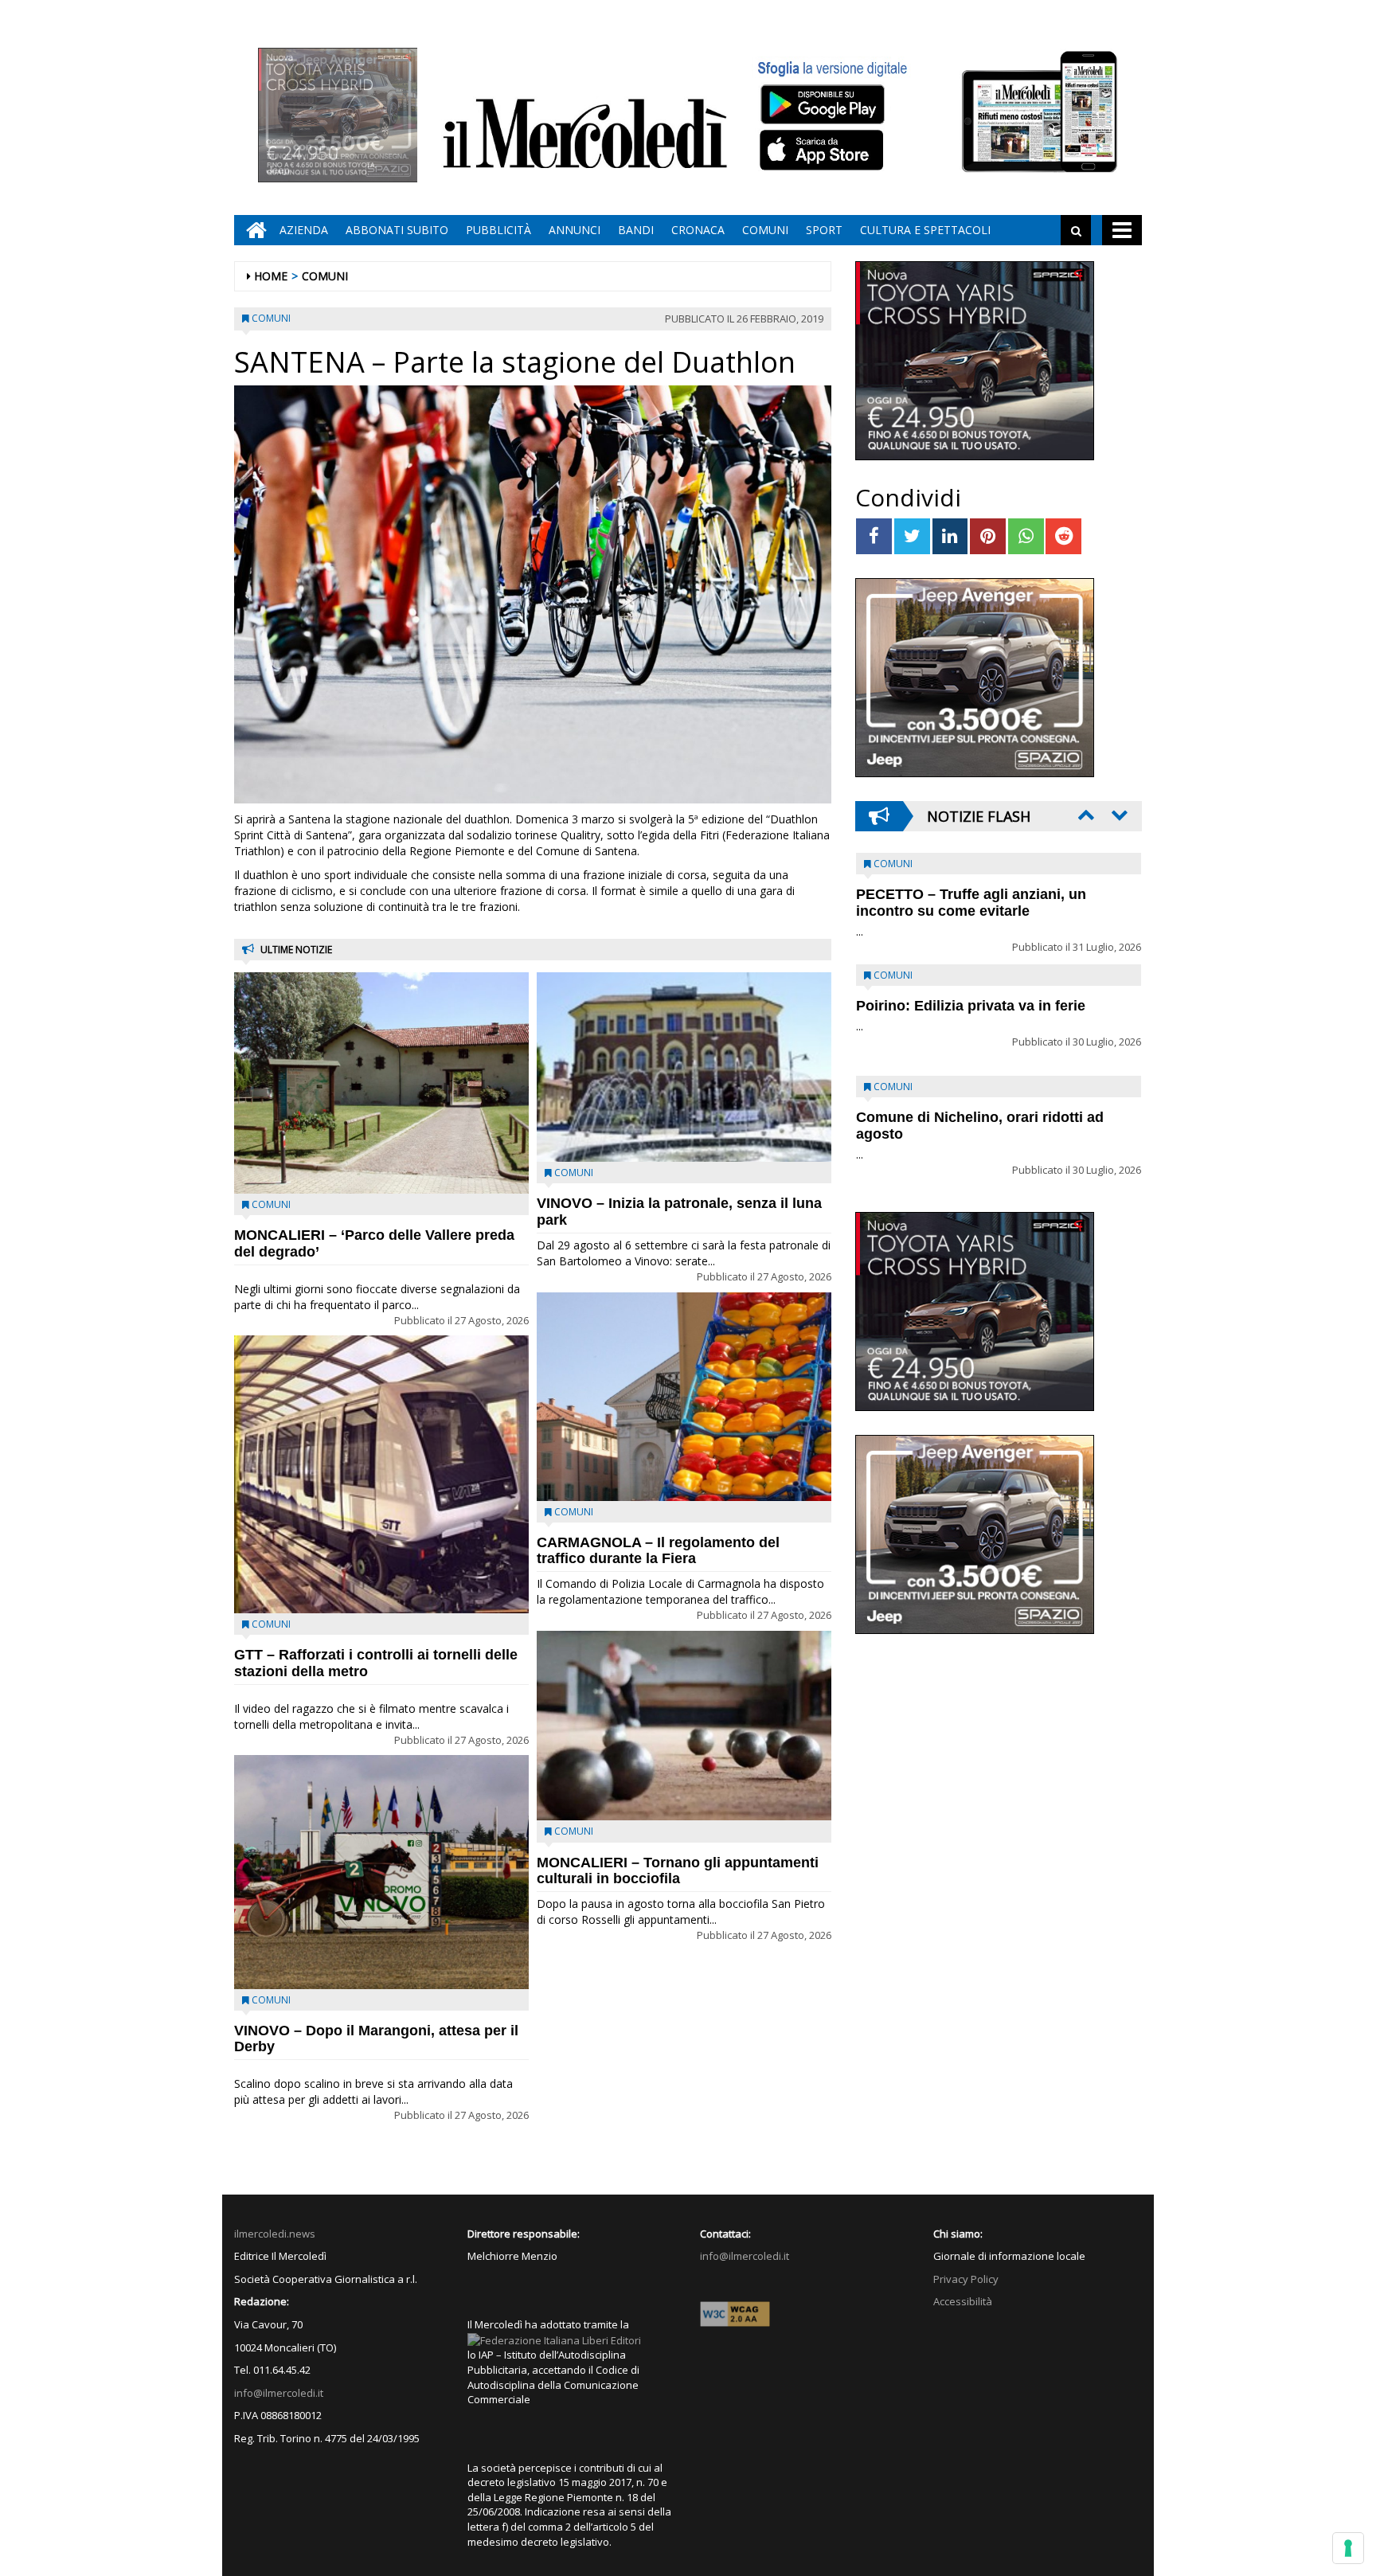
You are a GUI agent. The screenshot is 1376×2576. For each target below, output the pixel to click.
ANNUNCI (575, 230)
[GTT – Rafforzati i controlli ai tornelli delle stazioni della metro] (381, 1474)
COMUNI (765, 230)
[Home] (252, 230)
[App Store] (824, 150)
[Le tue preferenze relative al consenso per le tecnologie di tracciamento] (1348, 2548)
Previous (1085, 815)
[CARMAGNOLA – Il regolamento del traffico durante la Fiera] (684, 1397)
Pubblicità (498, 230)
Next (1118, 815)
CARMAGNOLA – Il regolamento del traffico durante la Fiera (658, 1551)
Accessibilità (963, 2301)
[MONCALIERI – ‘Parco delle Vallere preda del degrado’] (381, 1083)
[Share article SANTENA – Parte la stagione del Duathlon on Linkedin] (950, 536)
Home (271, 276)
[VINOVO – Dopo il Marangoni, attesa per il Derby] (381, 1872)
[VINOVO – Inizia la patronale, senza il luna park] (684, 1067)
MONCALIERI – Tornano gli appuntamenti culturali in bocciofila (678, 1871)
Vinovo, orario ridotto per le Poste (971, 894)
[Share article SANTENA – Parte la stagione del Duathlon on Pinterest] (988, 536)
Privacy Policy (966, 2279)
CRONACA (698, 230)
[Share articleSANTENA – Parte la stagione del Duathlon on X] (912, 536)
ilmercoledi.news (275, 2234)
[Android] (822, 104)
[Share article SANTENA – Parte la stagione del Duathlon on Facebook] (874, 536)
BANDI (636, 230)
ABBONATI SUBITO (397, 230)
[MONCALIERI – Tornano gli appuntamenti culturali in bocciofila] (684, 1726)
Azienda (304, 230)
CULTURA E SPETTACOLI (925, 230)
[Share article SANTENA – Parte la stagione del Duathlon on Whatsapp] (1026, 536)
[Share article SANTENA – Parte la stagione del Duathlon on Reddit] (1063, 536)
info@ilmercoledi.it (279, 2393)
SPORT (824, 230)
